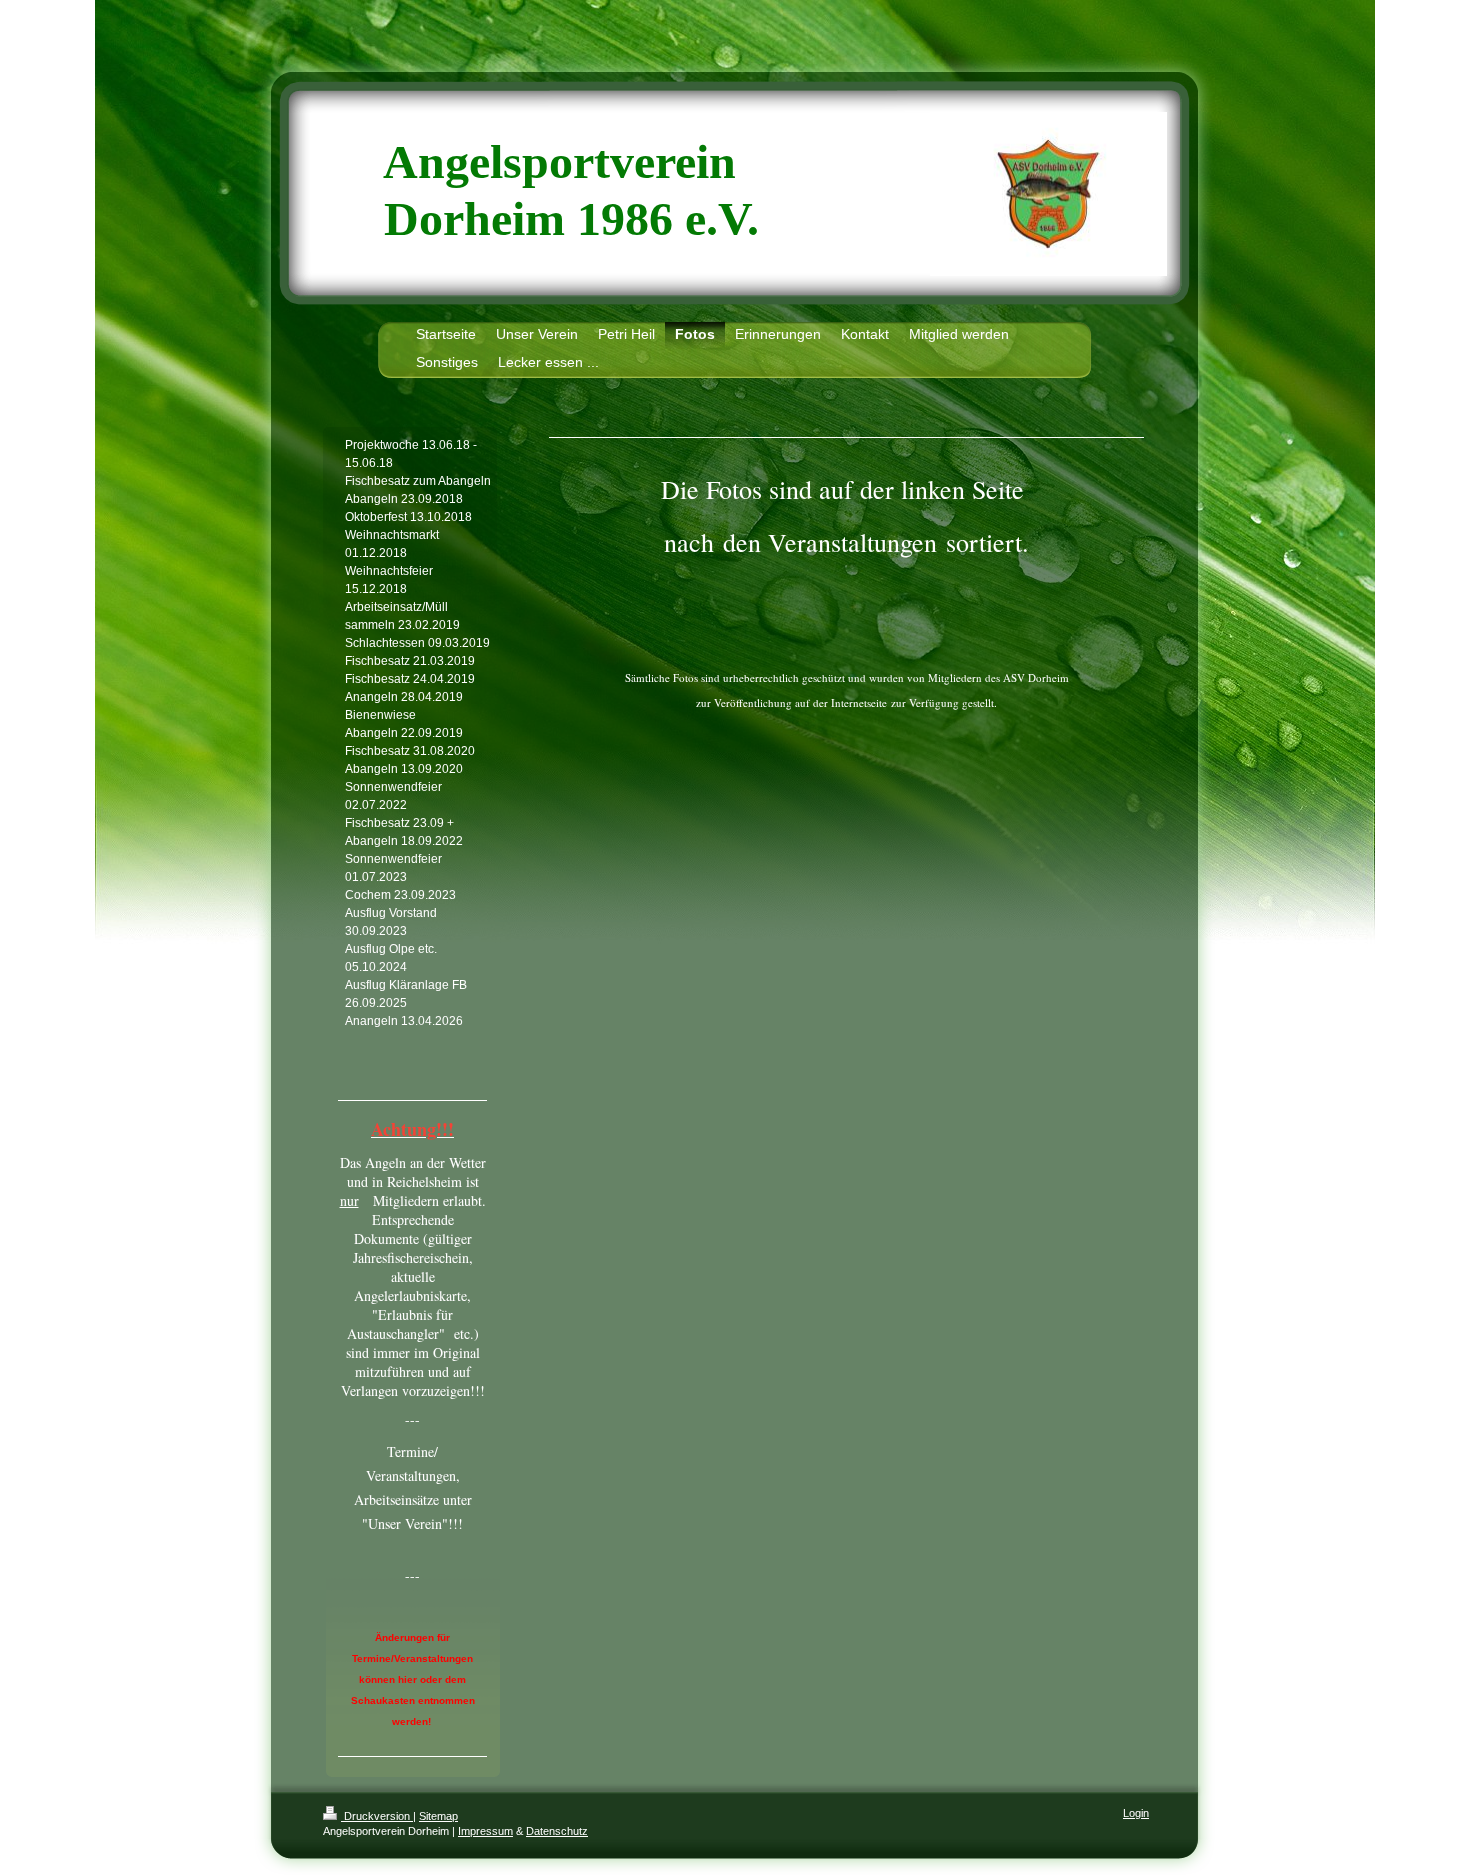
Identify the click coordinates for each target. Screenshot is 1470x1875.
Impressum (485, 1831)
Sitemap (438, 1816)
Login (1136, 1813)
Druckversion (377, 1816)
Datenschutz (557, 1831)
